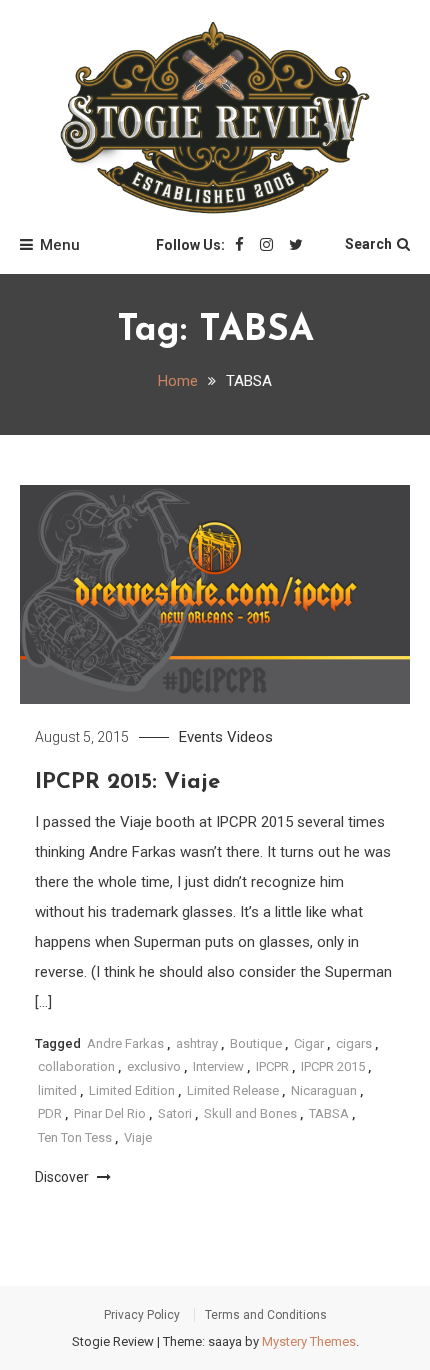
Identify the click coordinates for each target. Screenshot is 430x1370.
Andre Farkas (125, 1043)
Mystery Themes (309, 1341)
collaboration (76, 1066)
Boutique (256, 1043)
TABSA (329, 1113)
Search (368, 244)
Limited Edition (132, 1090)
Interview (218, 1066)
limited (57, 1090)
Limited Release (233, 1090)
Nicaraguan (324, 1090)
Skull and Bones (250, 1113)
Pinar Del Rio (110, 1113)
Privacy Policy (142, 1315)
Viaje (138, 1137)
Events (201, 737)
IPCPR (272, 1066)
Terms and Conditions (266, 1315)
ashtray (197, 1043)
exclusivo (154, 1066)
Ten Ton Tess (75, 1137)
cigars (354, 1043)
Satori (175, 1113)
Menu (60, 245)
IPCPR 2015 (333, 1066)
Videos (250, 737)
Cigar (309, 1043)
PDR (50, 1113)
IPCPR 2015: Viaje (127, 782)
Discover (63, 1177)
